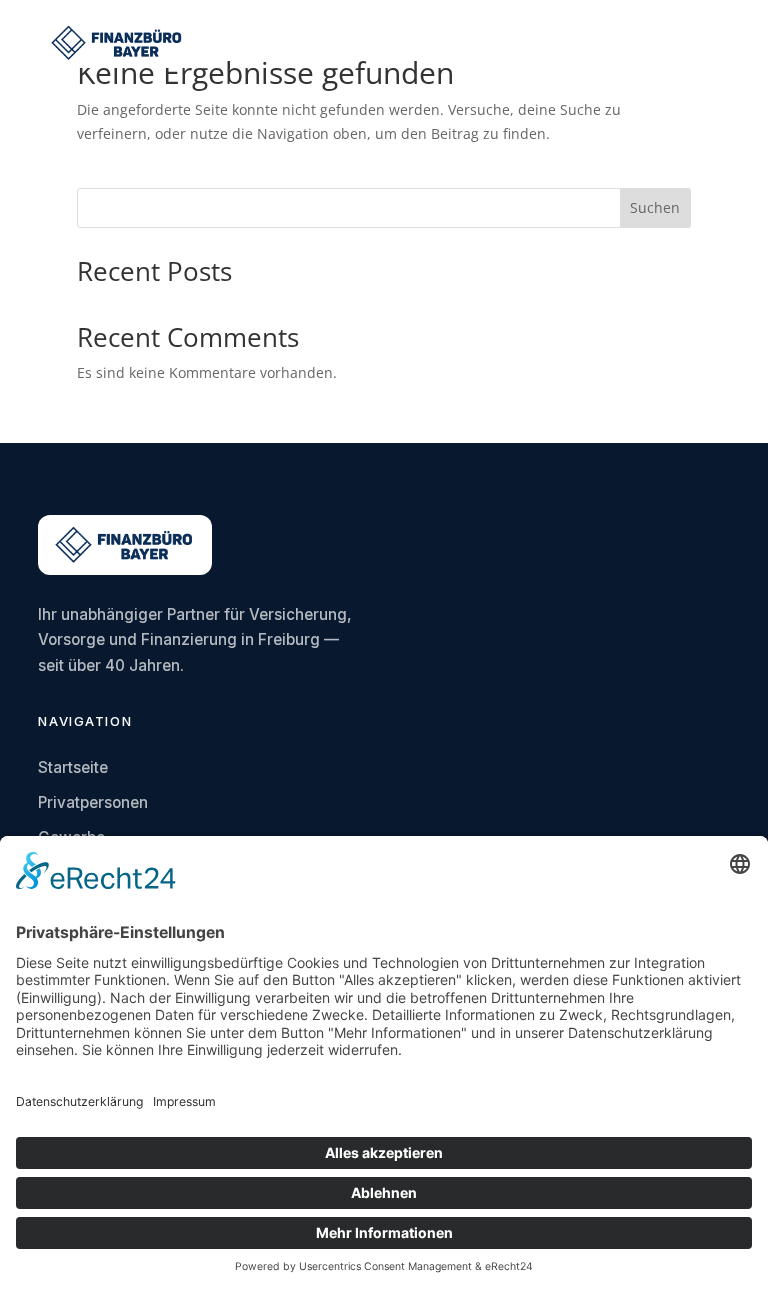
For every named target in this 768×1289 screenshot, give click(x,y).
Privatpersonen (93, 802)
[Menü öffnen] (715, 43)
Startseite (73, 767)
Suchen (655, 207)
